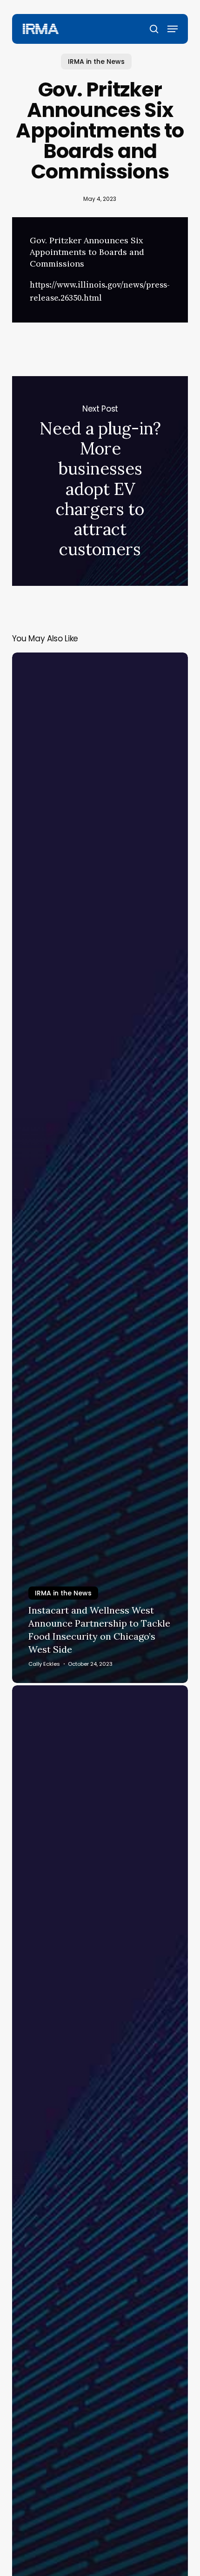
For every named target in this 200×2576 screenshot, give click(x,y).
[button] (173, 29)
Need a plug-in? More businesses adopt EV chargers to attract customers (100, 481)
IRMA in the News (96, 62)
